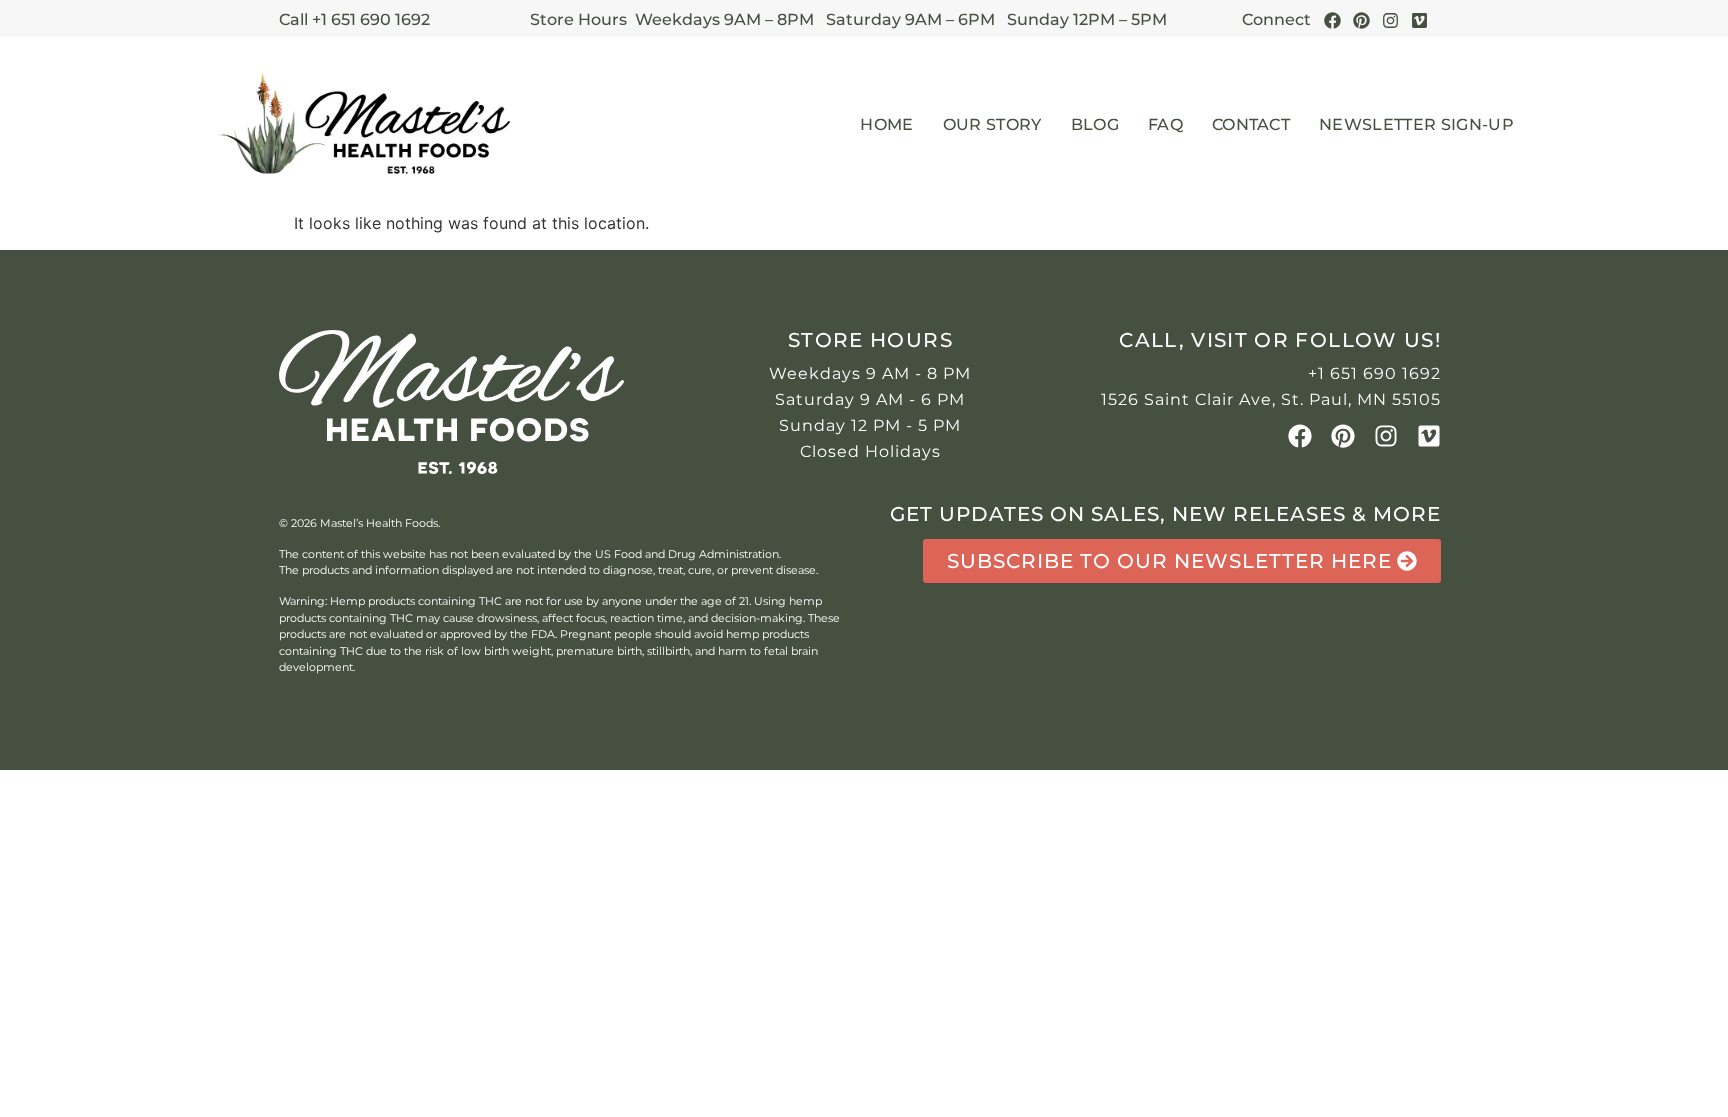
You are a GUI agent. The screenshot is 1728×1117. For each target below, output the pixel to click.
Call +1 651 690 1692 (354, 19)
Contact (1251, 125)
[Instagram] (1390, 20)
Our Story (992, 125)
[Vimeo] (1429, 436)
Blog (1095, 125)
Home (886, 125)
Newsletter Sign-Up (1416, 125)
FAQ (1165, 125)
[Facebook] (1332, 20)
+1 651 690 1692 (1374, 373)
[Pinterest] (1361, 20)
